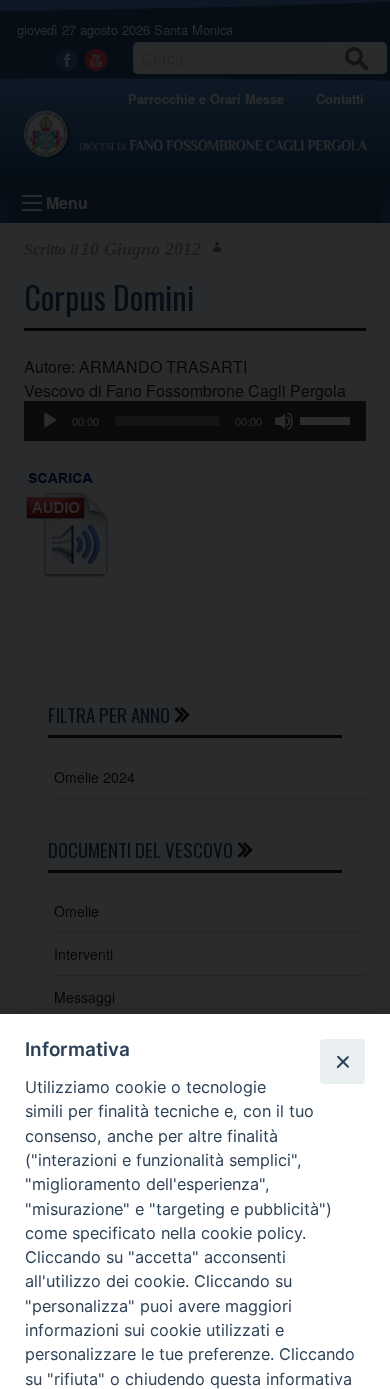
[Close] (342, 1061)
